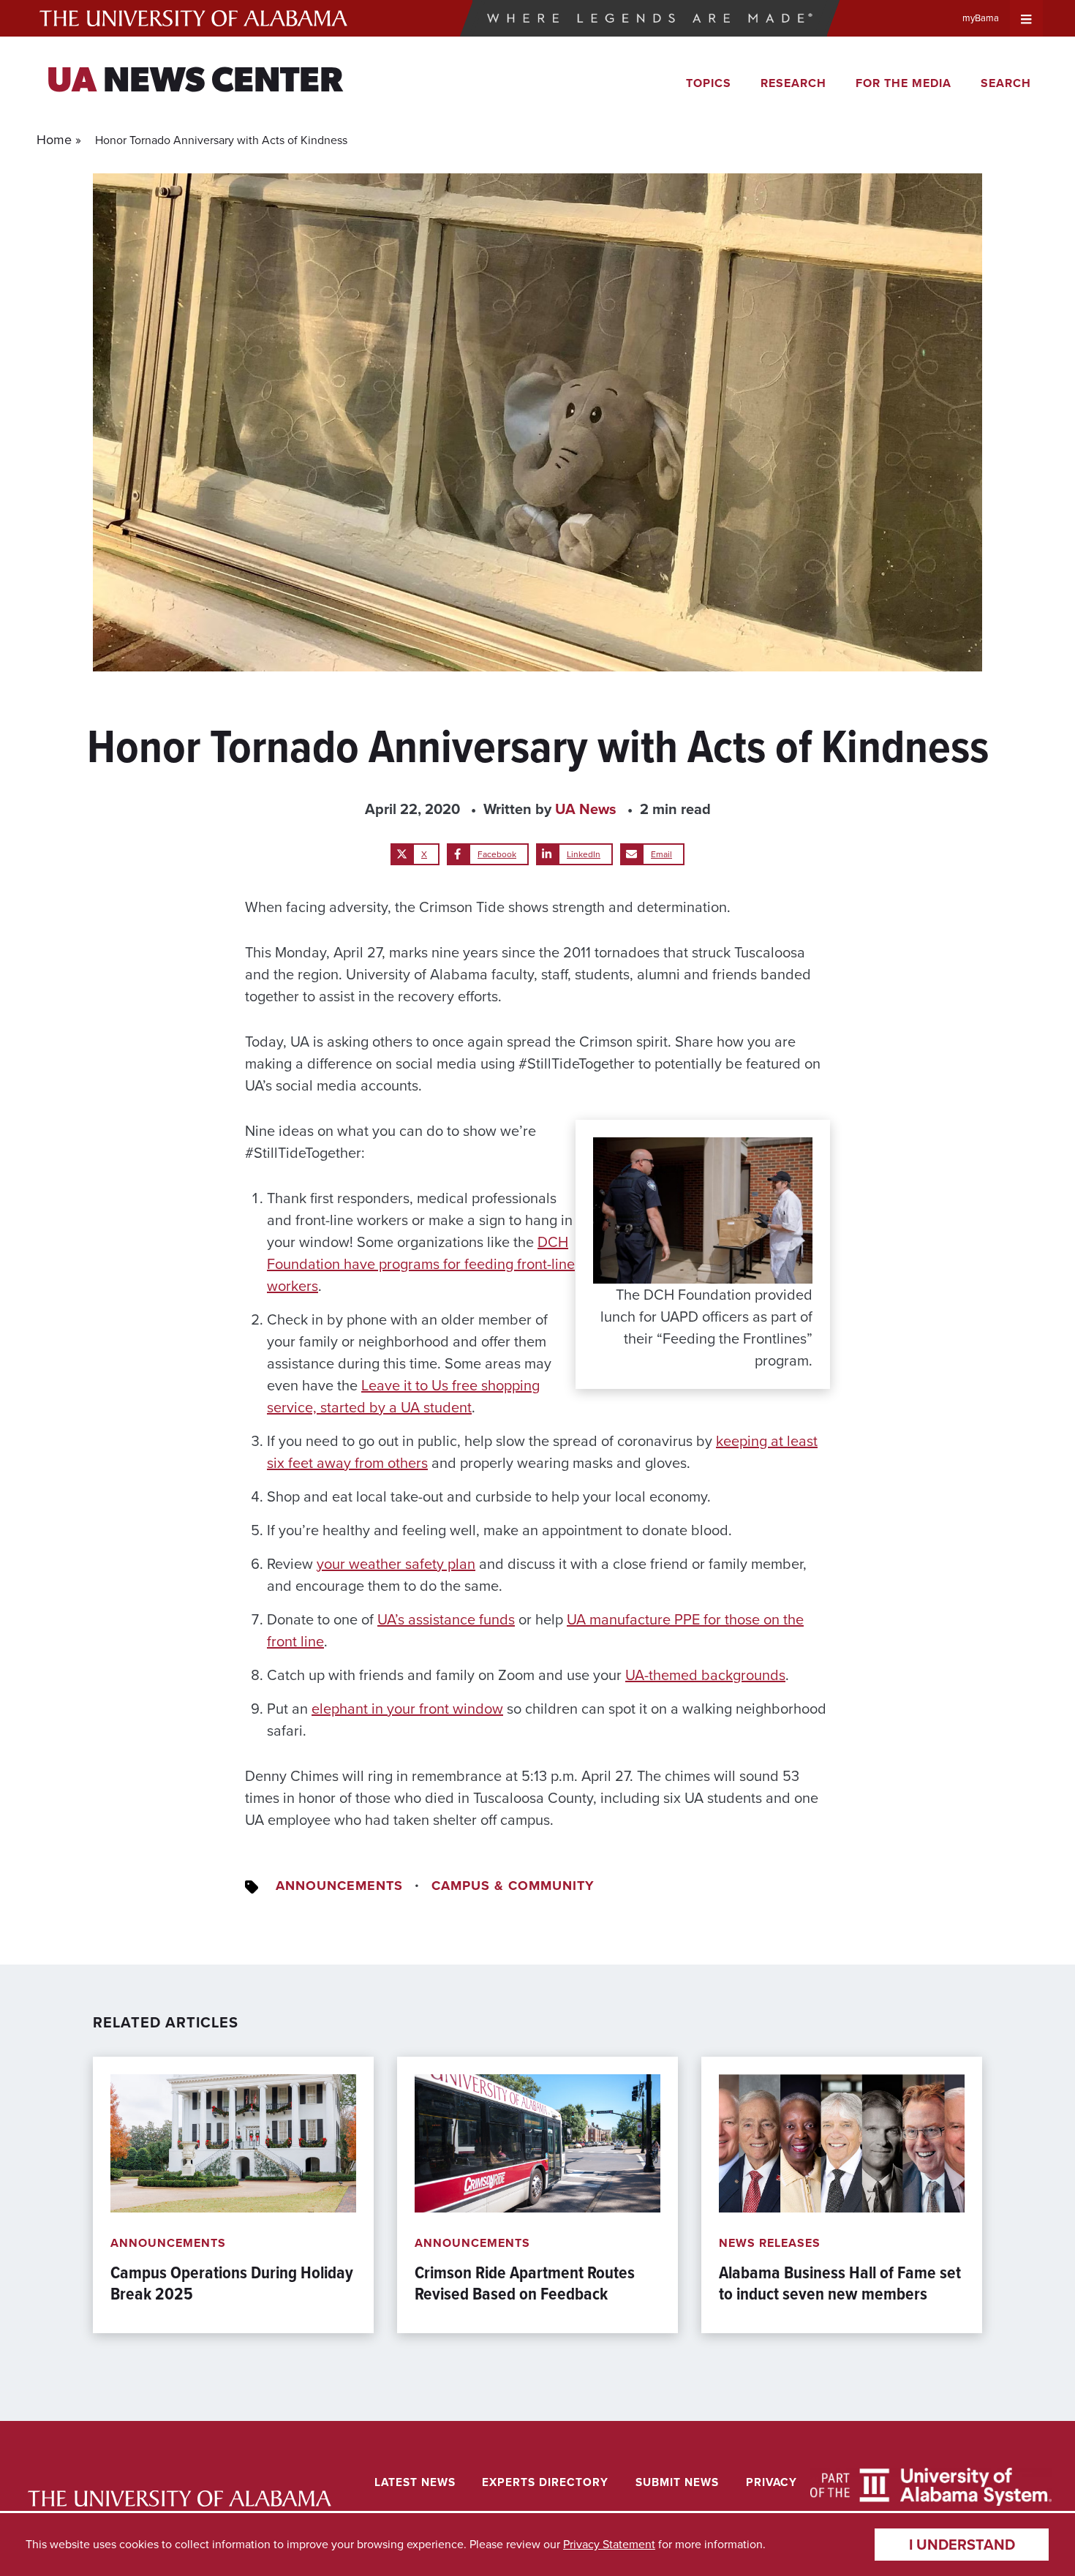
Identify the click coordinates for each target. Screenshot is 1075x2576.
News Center (195, 83)
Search (1006, 83)
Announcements (339, 1886)
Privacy (772, 2482)
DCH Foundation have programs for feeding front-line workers (421, 1264)
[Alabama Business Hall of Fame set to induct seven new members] (842, 2195)
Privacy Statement (609, 2544)
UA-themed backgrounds (705, 1675)
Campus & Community (513, 1886)
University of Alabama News (180, 2499)
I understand (962, 2545)
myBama (981, 18)
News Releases (770, 2243)
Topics (709, 83)
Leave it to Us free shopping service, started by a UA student (403, 1396)
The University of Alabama (193, 18)
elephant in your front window (407, 1709)
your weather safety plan (396, 1564)
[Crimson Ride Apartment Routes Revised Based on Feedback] (537, 2195)
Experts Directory (545, 2482)
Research (793, 83)
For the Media (904, 83)
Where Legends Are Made (649, 18)
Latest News (415, 2482)
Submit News (677, 2482)
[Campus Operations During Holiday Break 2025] (233, 2195)
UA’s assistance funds (446, 1619)
